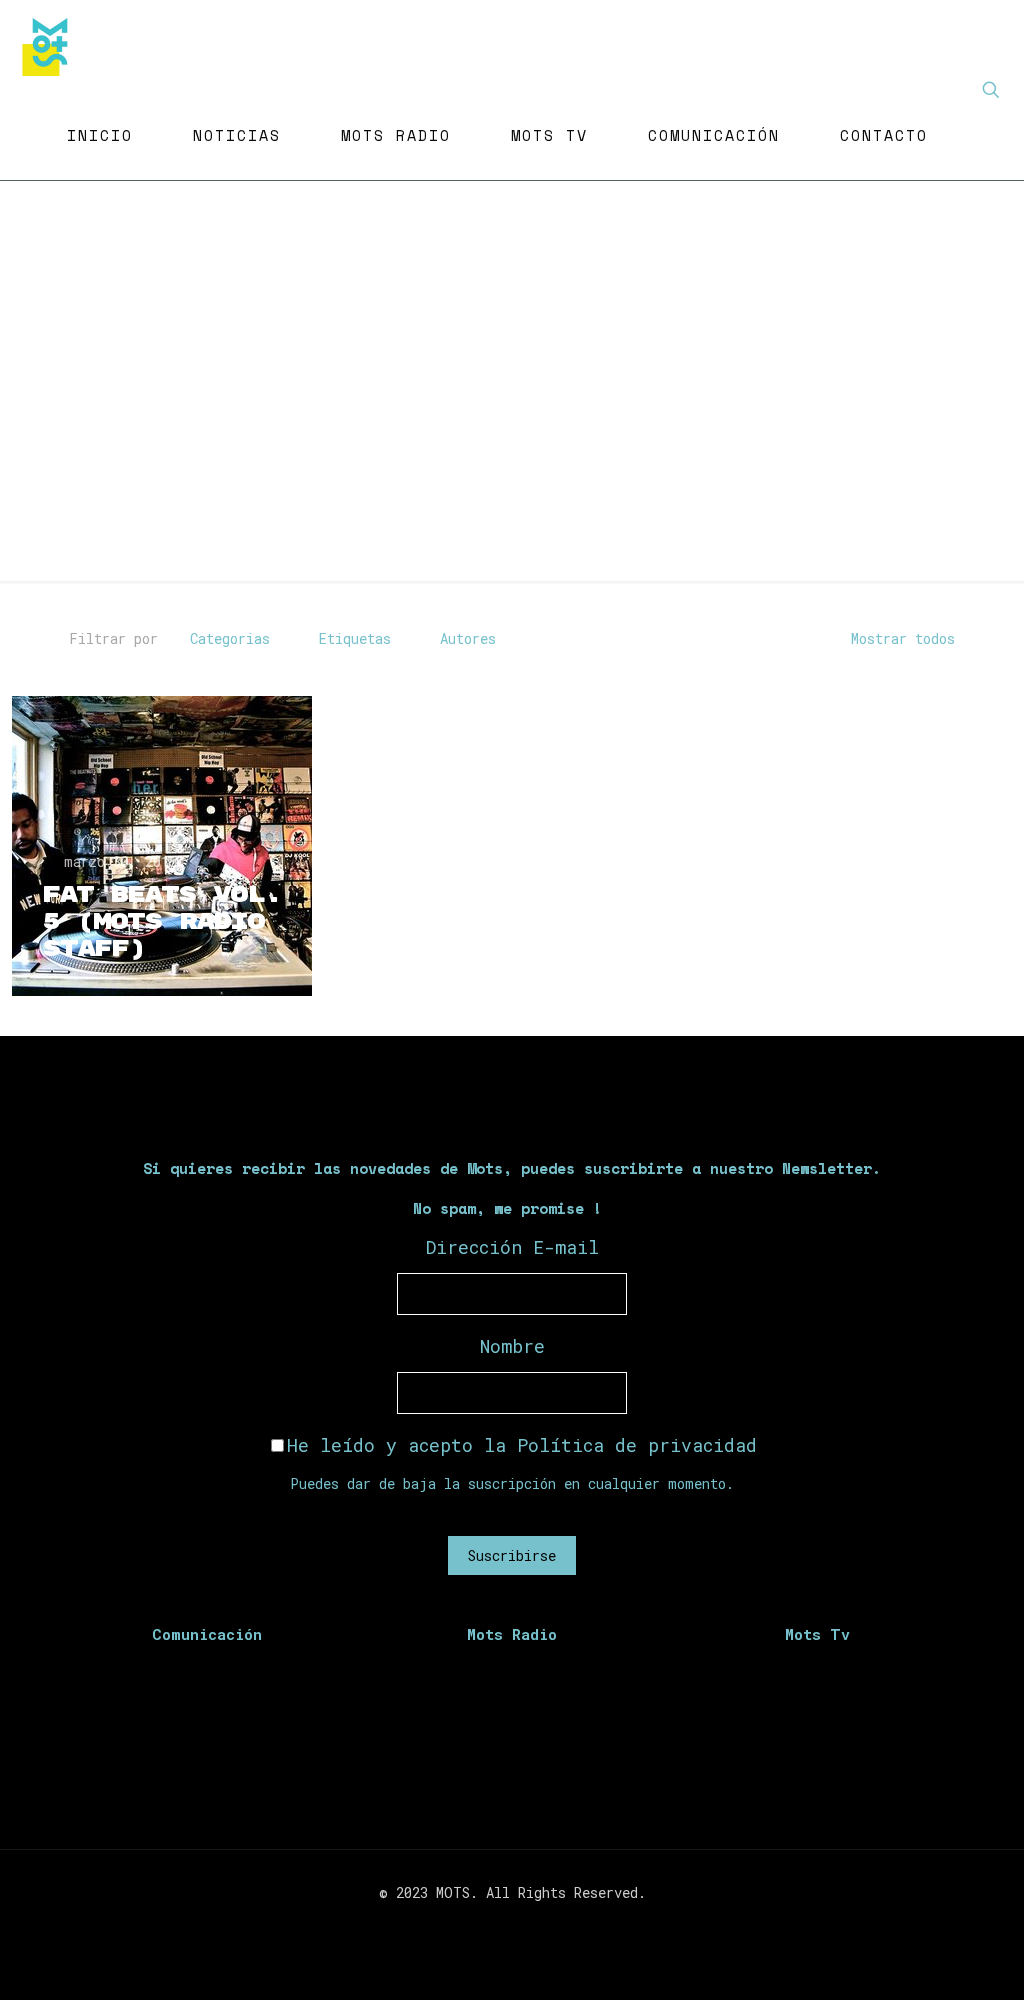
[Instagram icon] (522, 1927)
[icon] (543, 1927)
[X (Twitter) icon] (501, 1927)
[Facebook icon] (480, 1927)
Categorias (230, 638)
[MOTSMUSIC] (50, 45)
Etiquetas (355, 638)
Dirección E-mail (512, 1247)
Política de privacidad (637, 1445)
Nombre (512, 1346)
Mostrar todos (903, 638)
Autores (468, 638)
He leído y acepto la (522, 1445)
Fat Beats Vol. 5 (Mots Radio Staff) (162, 922)
